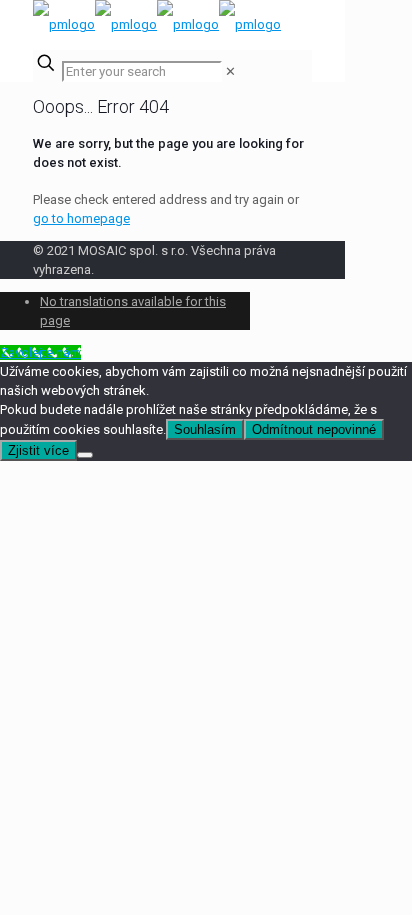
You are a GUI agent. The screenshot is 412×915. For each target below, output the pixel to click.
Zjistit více (38, 450)
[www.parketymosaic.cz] (157, 24)
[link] (230, 71)
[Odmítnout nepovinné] (85, 455)
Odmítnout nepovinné (314, 429)
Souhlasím (205, 429)
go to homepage (81, 218)
